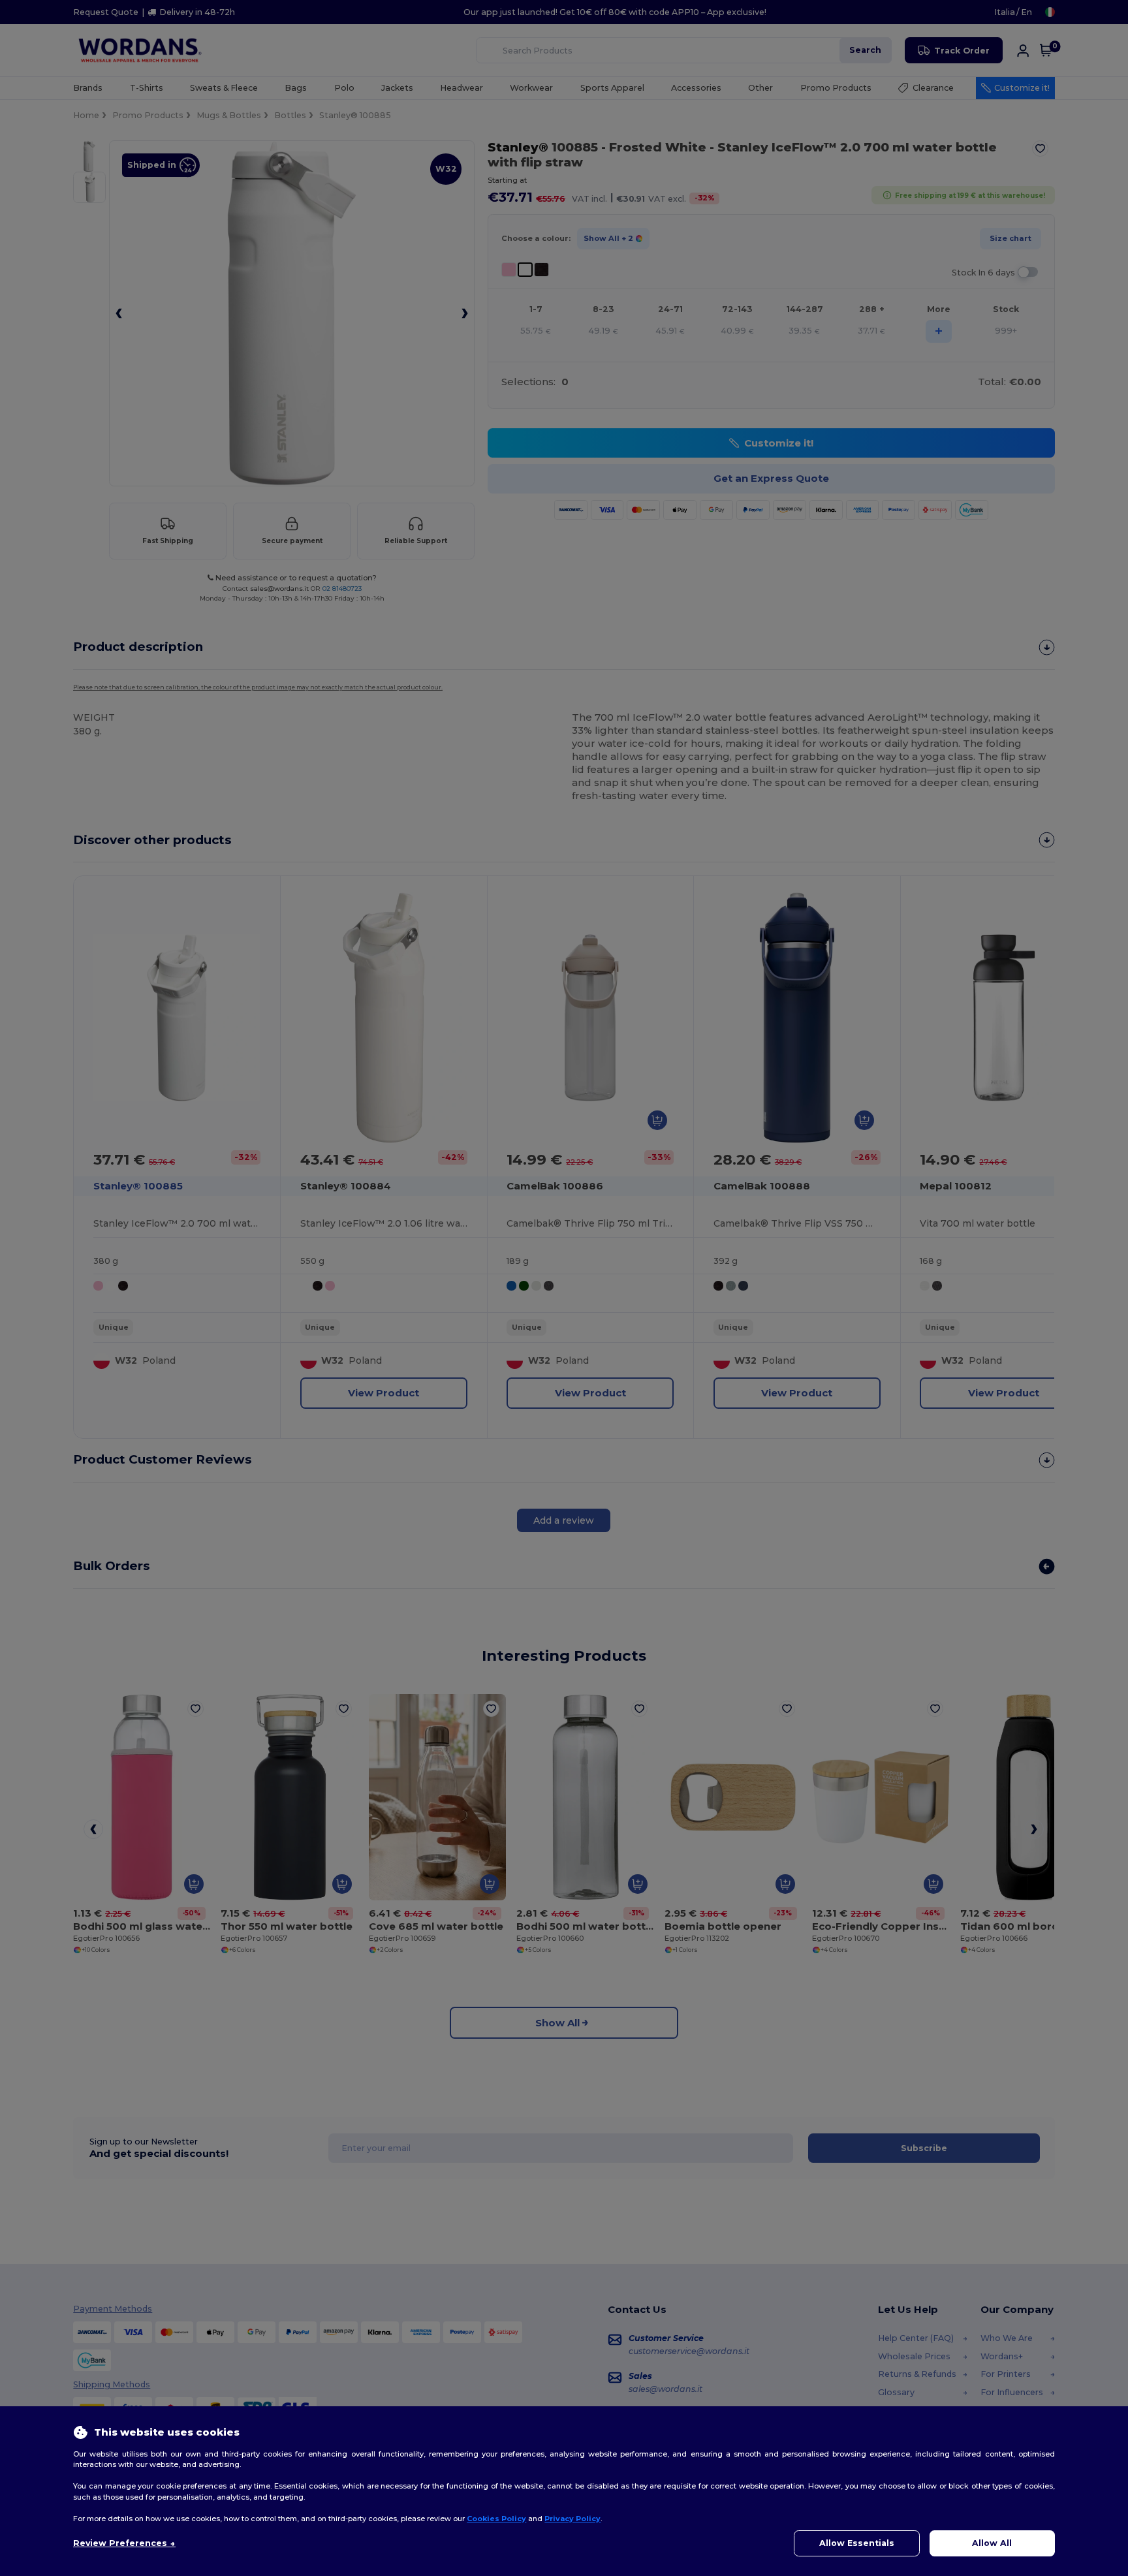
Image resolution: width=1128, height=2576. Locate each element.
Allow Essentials (857, 2543)
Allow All (992, 2543)
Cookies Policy (496, 2519)
